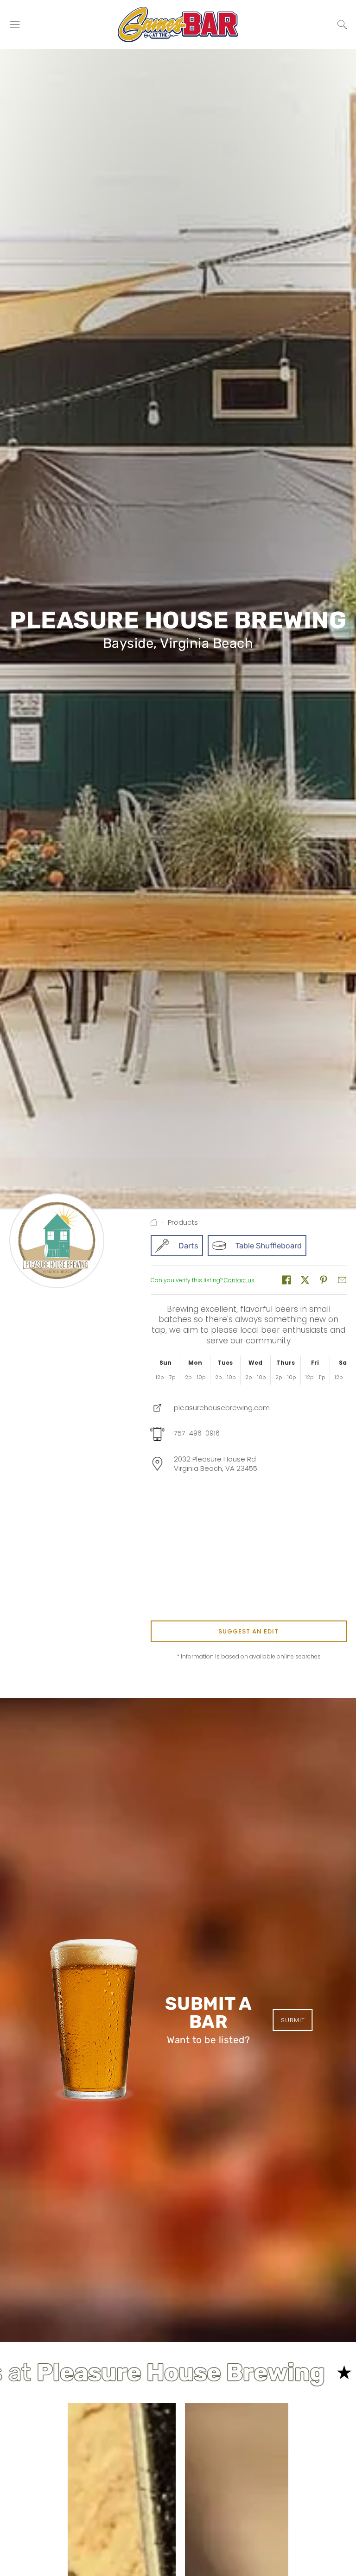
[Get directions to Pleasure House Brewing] (204, 1464)
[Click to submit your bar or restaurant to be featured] (94, 2020)
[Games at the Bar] (178, 25)
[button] (286, 1280)
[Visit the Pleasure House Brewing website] (210, 1408)
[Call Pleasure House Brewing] (185, 1434)
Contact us (239, 1280)
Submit (293, 2020)
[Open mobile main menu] (15, 25)
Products (183, 1222)
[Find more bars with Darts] (177, 1246)
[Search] (342, 25)
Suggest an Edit (248, 1631)
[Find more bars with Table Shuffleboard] (257, 1246)
